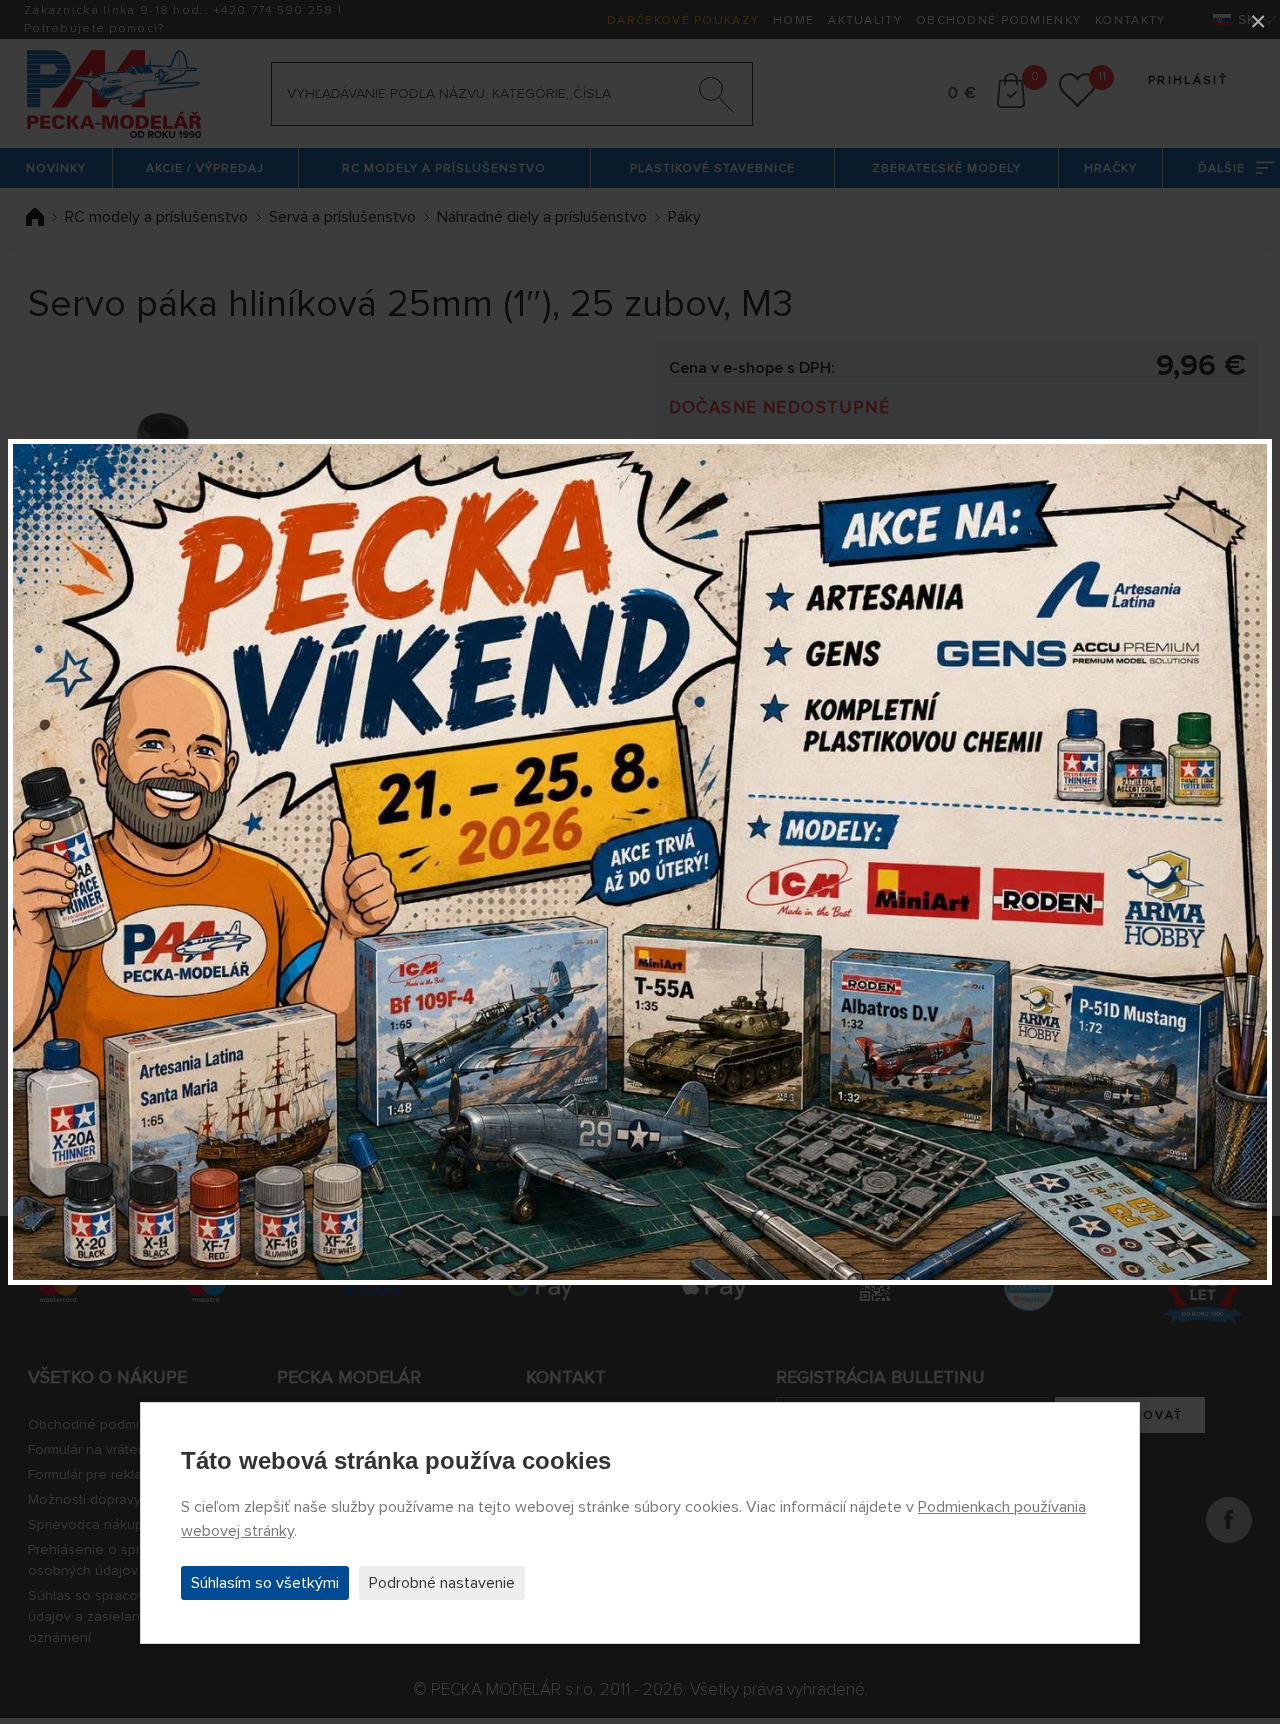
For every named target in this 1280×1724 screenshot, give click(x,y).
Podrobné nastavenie (442, 1583)
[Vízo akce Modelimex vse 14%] (640, 862)
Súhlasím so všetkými (265, 1583)
